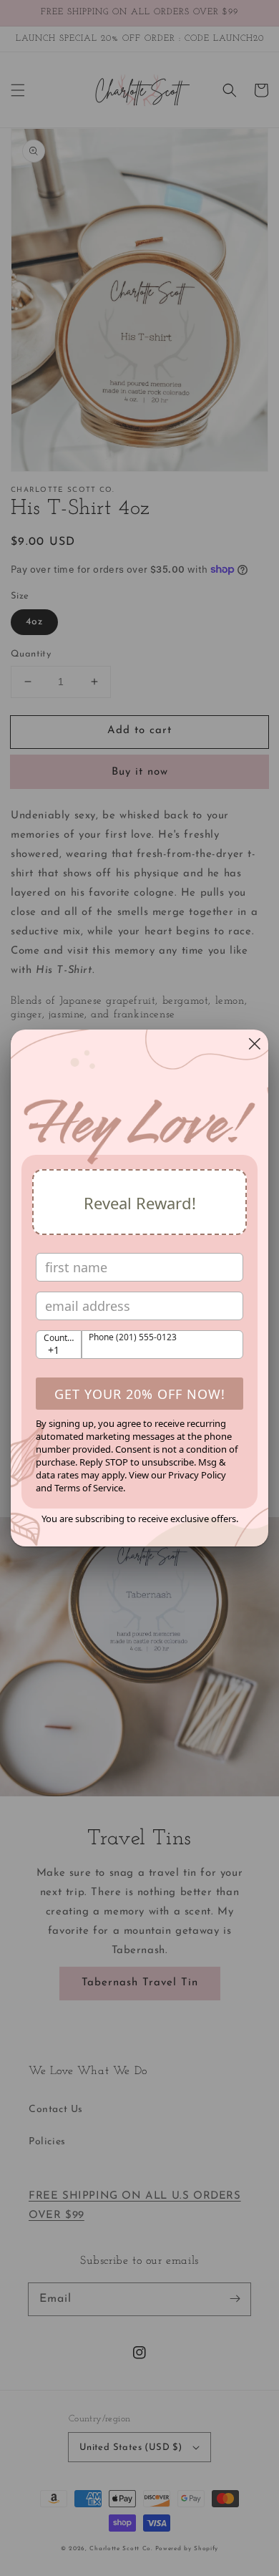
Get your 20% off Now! (140, 1394)
